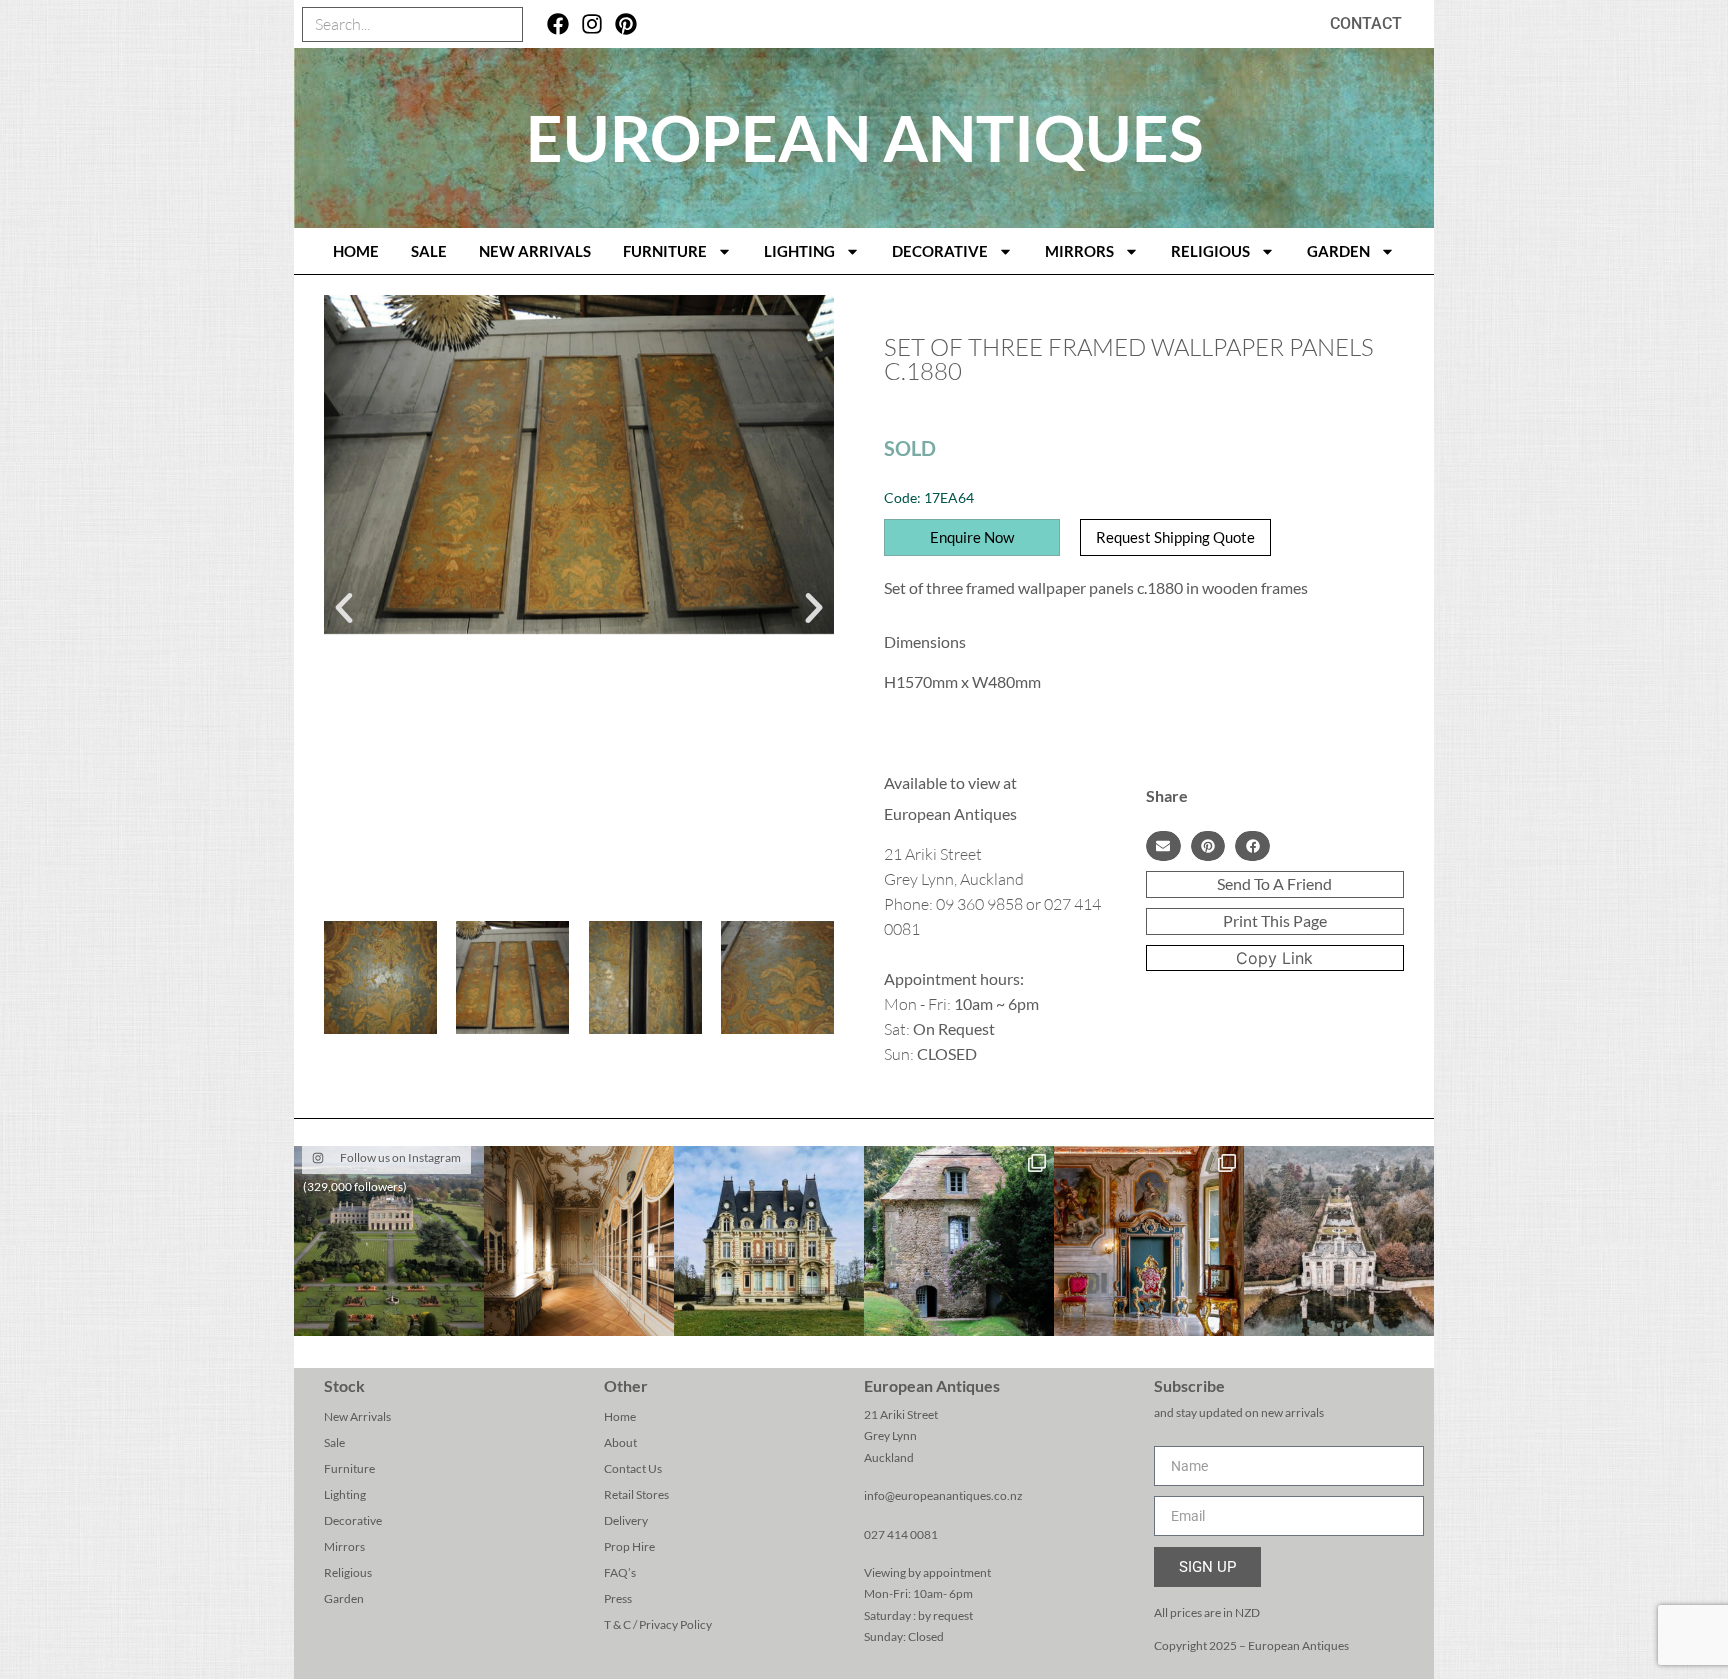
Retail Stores (636, 1494)
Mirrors (1079, 251)
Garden (1338, 251)
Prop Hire (629, 1546)
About (620, 1442)
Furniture (665, 251)
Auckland (889, 1457)
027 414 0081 (901, 1534)
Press (618, 1598)
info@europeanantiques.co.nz (943, 1495)
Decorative (940, 251)
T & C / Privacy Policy (658, 1624)
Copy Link (1274, 958)
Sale (429, 251)
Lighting (799, 251)
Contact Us (633, 1468)
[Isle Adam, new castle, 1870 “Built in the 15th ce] (769, 1241)
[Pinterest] (625, 24)
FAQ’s (620, 1572)
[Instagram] (592, 24)
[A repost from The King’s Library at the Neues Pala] (579, 1241)
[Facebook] (558, 24)
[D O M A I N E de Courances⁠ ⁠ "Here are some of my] (959, 1241)
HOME (356, 251)
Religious (1210, 251)
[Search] (504, 24)
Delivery (626, 1520)
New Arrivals (535, 251)
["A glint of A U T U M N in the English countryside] (389, 1241)
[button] (344, 608)
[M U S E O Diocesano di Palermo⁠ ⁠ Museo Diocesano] (1149, 1241)
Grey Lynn (890, 1435)
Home (620, 1416)
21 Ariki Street (901, 1414)
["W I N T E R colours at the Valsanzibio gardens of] (1339, 1241)
